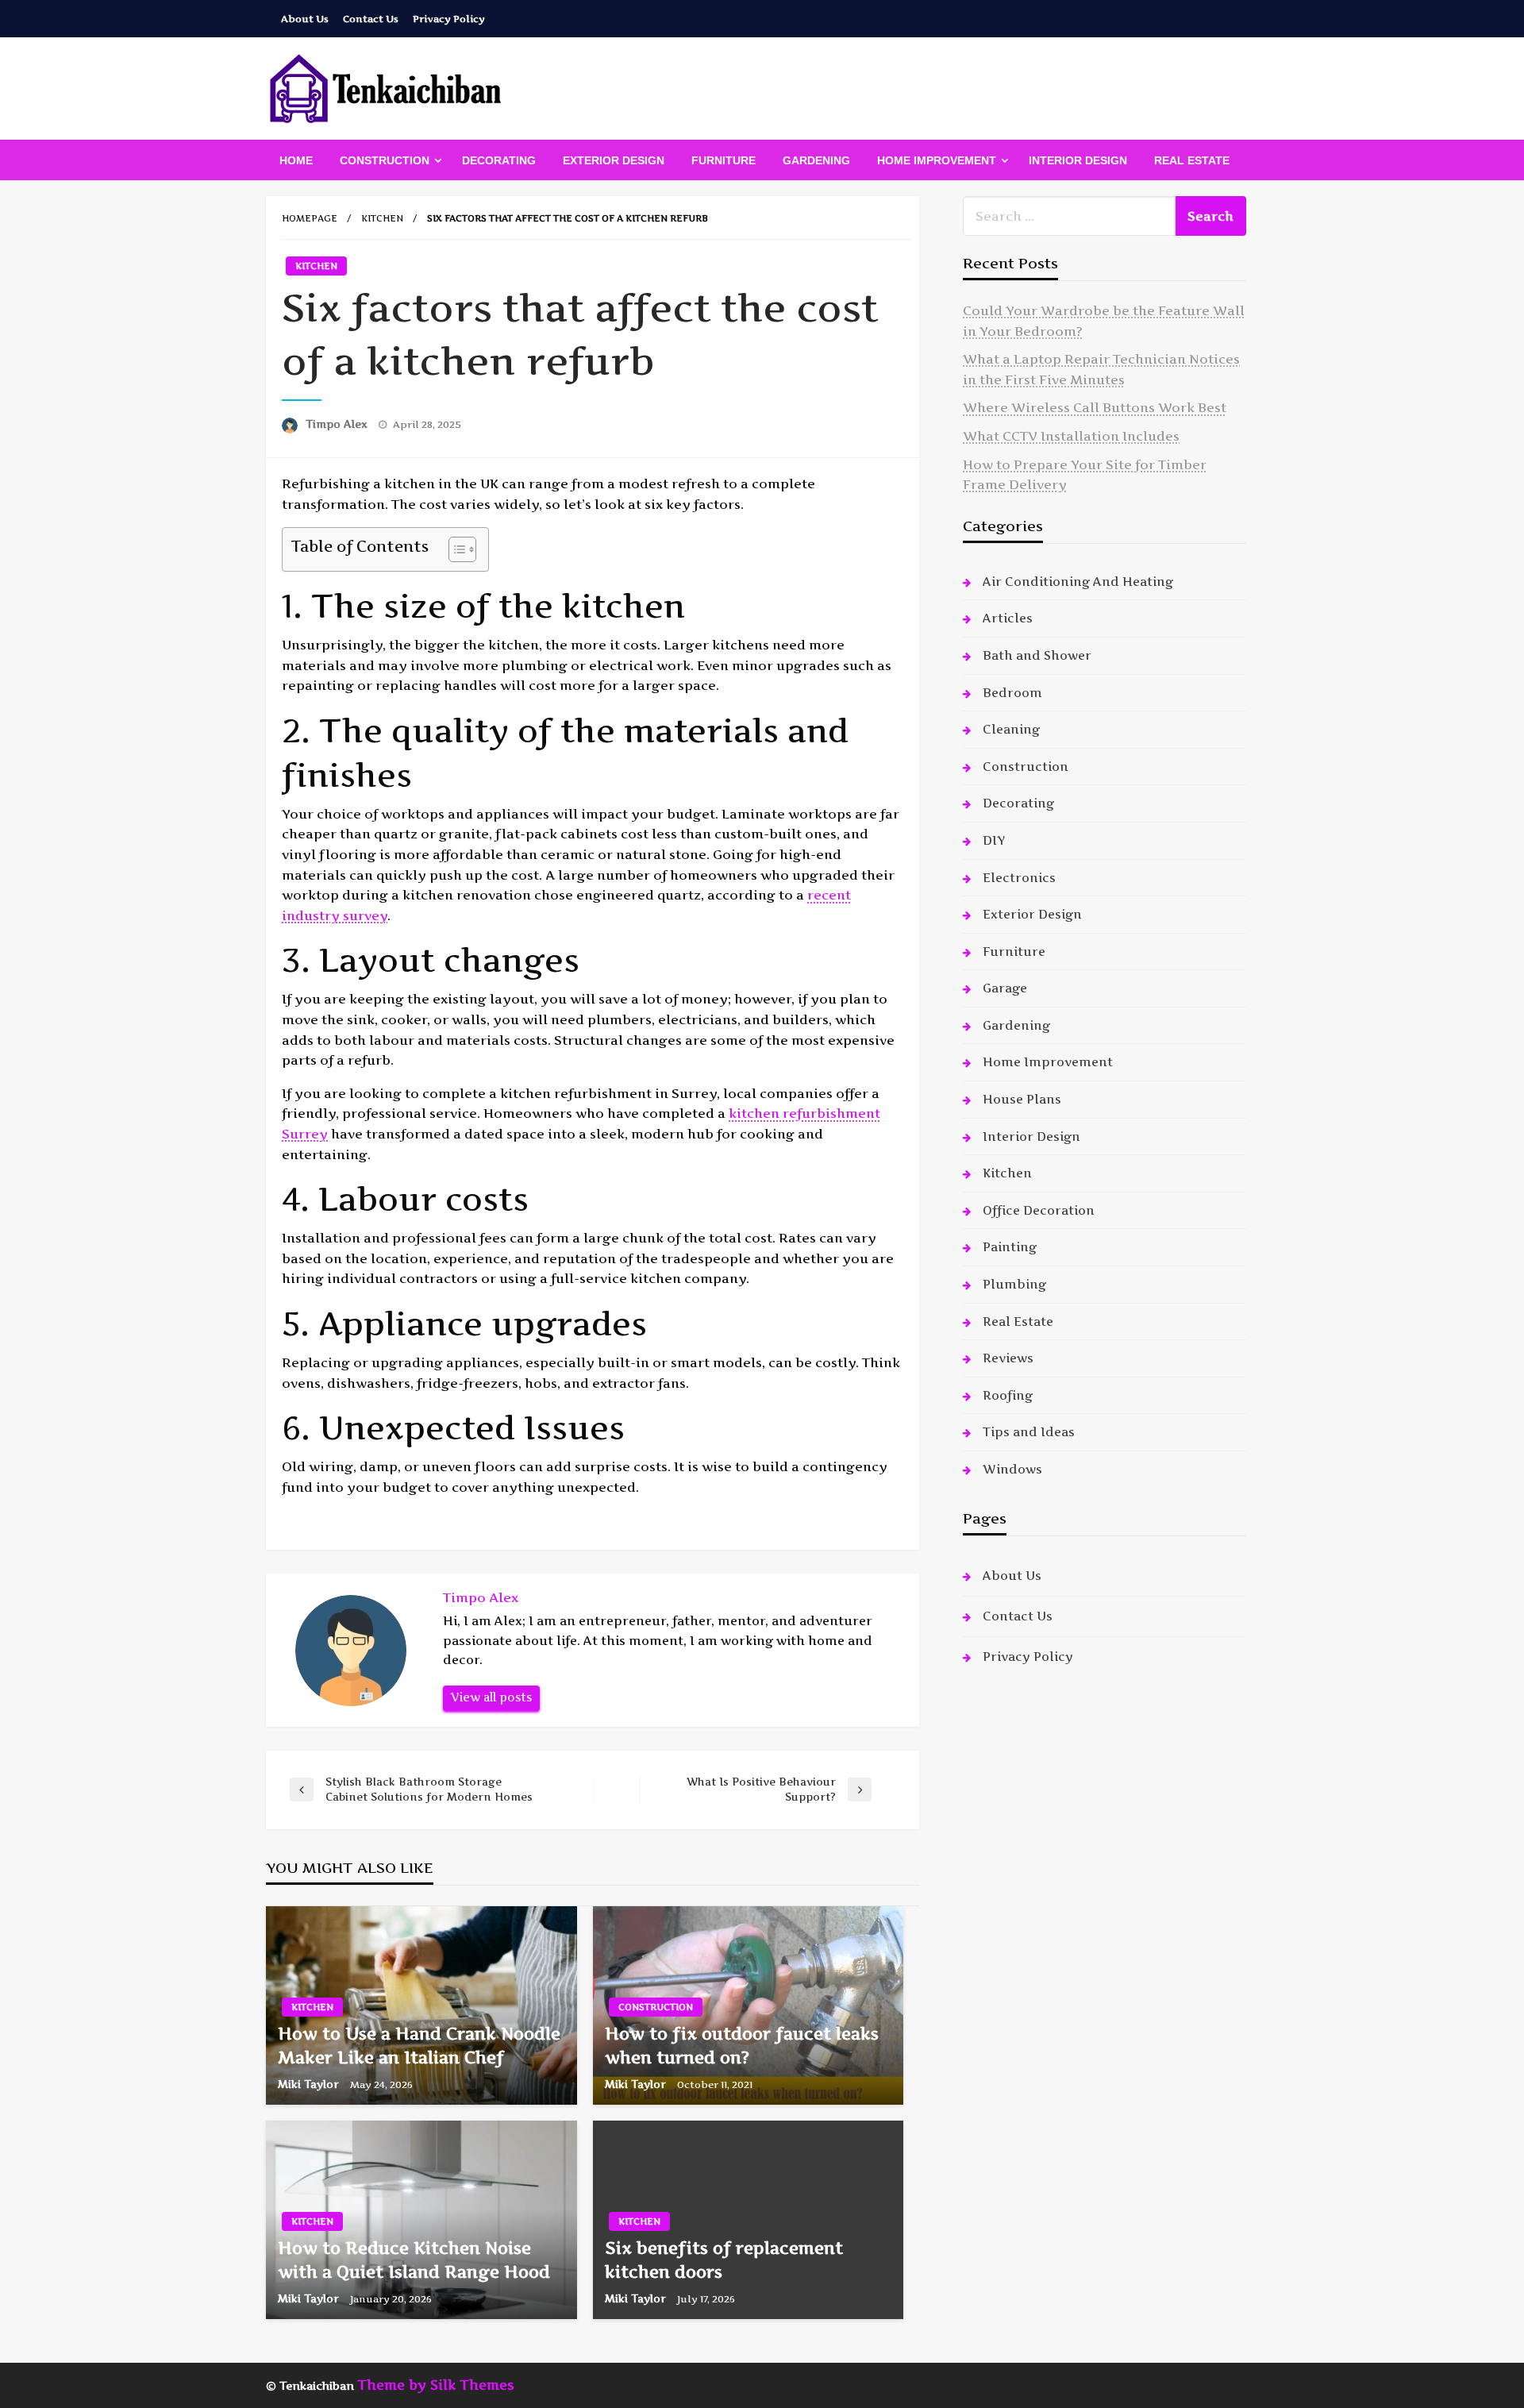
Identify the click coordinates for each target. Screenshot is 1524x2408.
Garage (1005, 988)
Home (296, 160)
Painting (1010, 1247)
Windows (1012, 1469)
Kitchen (382, 218)
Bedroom (1012, 693)
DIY (994, 840)
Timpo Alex (338, 424)
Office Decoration (1039, 1210)
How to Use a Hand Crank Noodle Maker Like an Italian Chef (419, 2045)
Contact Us (371, 19)
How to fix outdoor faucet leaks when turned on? (742, 2045)
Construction (385, 160)
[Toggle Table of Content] (454, 549)
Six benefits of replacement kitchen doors (724, 2260)
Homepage (310, 218)
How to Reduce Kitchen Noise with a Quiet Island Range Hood (414, 2260)
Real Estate (1192, 160)
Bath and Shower (1037, 655)
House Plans (1022, 1099)
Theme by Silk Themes (436, 2385)
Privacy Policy (449, 19)
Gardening (816, 160)
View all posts (491, 1697)
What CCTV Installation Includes (1071, 436)
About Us (305, 19)
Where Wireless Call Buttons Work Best (1095, 407)
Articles (1008, 618)
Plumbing (1014, 1284)
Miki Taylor (310, 2084)
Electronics (1019, 878)
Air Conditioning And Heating (1078, 582)
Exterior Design (614, 160)
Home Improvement (937, 160)
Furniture (724, 160)
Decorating (499, 160)
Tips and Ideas (1029, 1432)
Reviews (1008, 1358)
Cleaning (1011, 729)
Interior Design (1078, 160)
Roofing (1008, 1395)
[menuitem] (296, 160)
